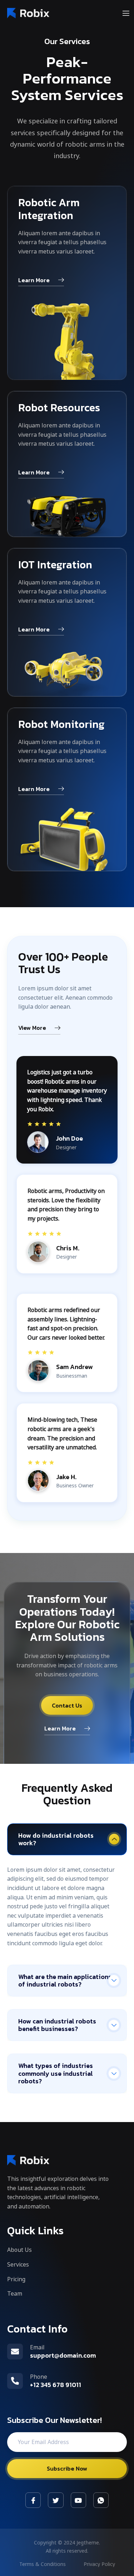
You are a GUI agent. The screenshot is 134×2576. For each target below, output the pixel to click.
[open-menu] (126, 14)
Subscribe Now (67, 2468)
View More (32, 1028)
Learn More (34, 281)
